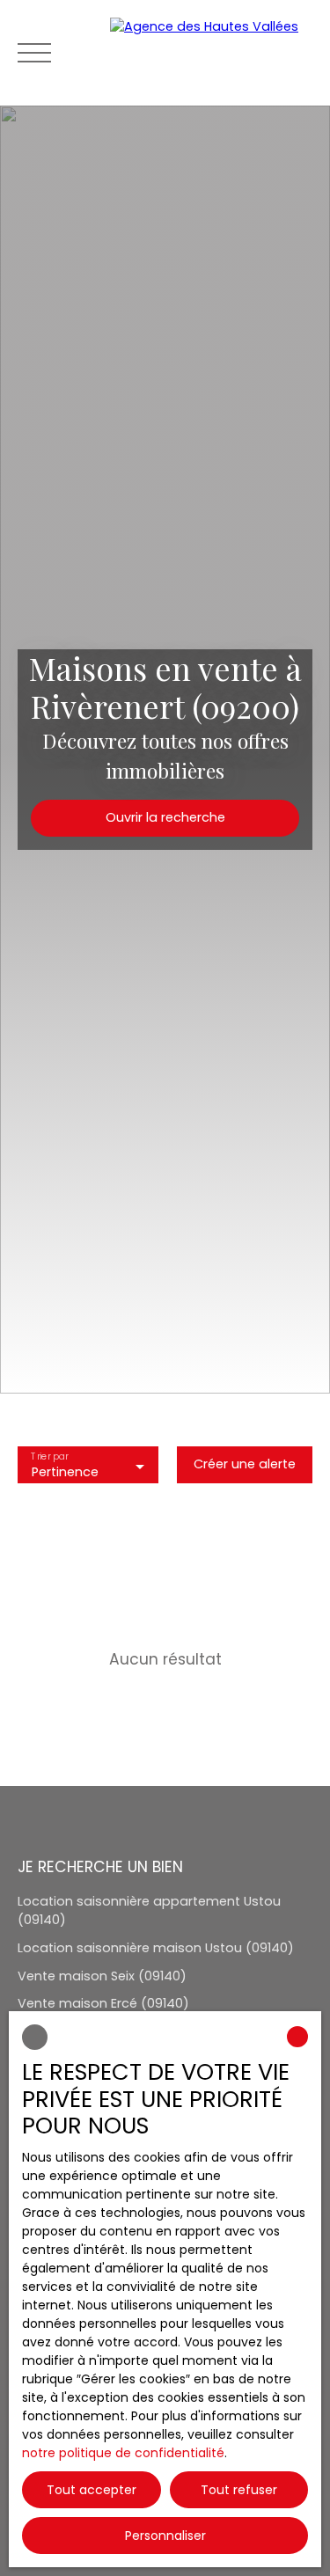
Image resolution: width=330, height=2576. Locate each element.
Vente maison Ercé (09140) (103, 2003)
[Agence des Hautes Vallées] (211, 53)
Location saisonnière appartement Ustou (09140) (149, 1911)
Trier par (49, 1457)
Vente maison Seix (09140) (102, 1976)
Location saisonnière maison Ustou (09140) (156, 1948)
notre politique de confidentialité (123, 2453)
